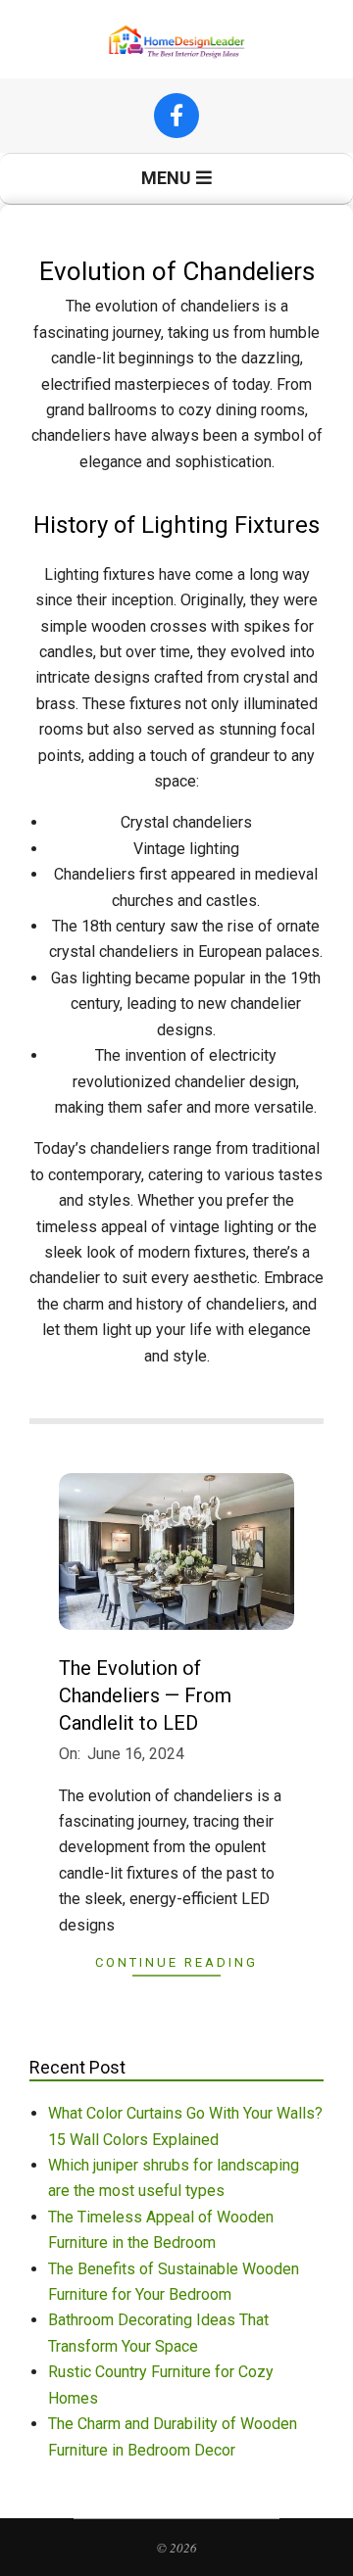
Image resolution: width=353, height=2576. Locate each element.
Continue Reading (176, 1962)
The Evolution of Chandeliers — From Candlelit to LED (145, 1695)
